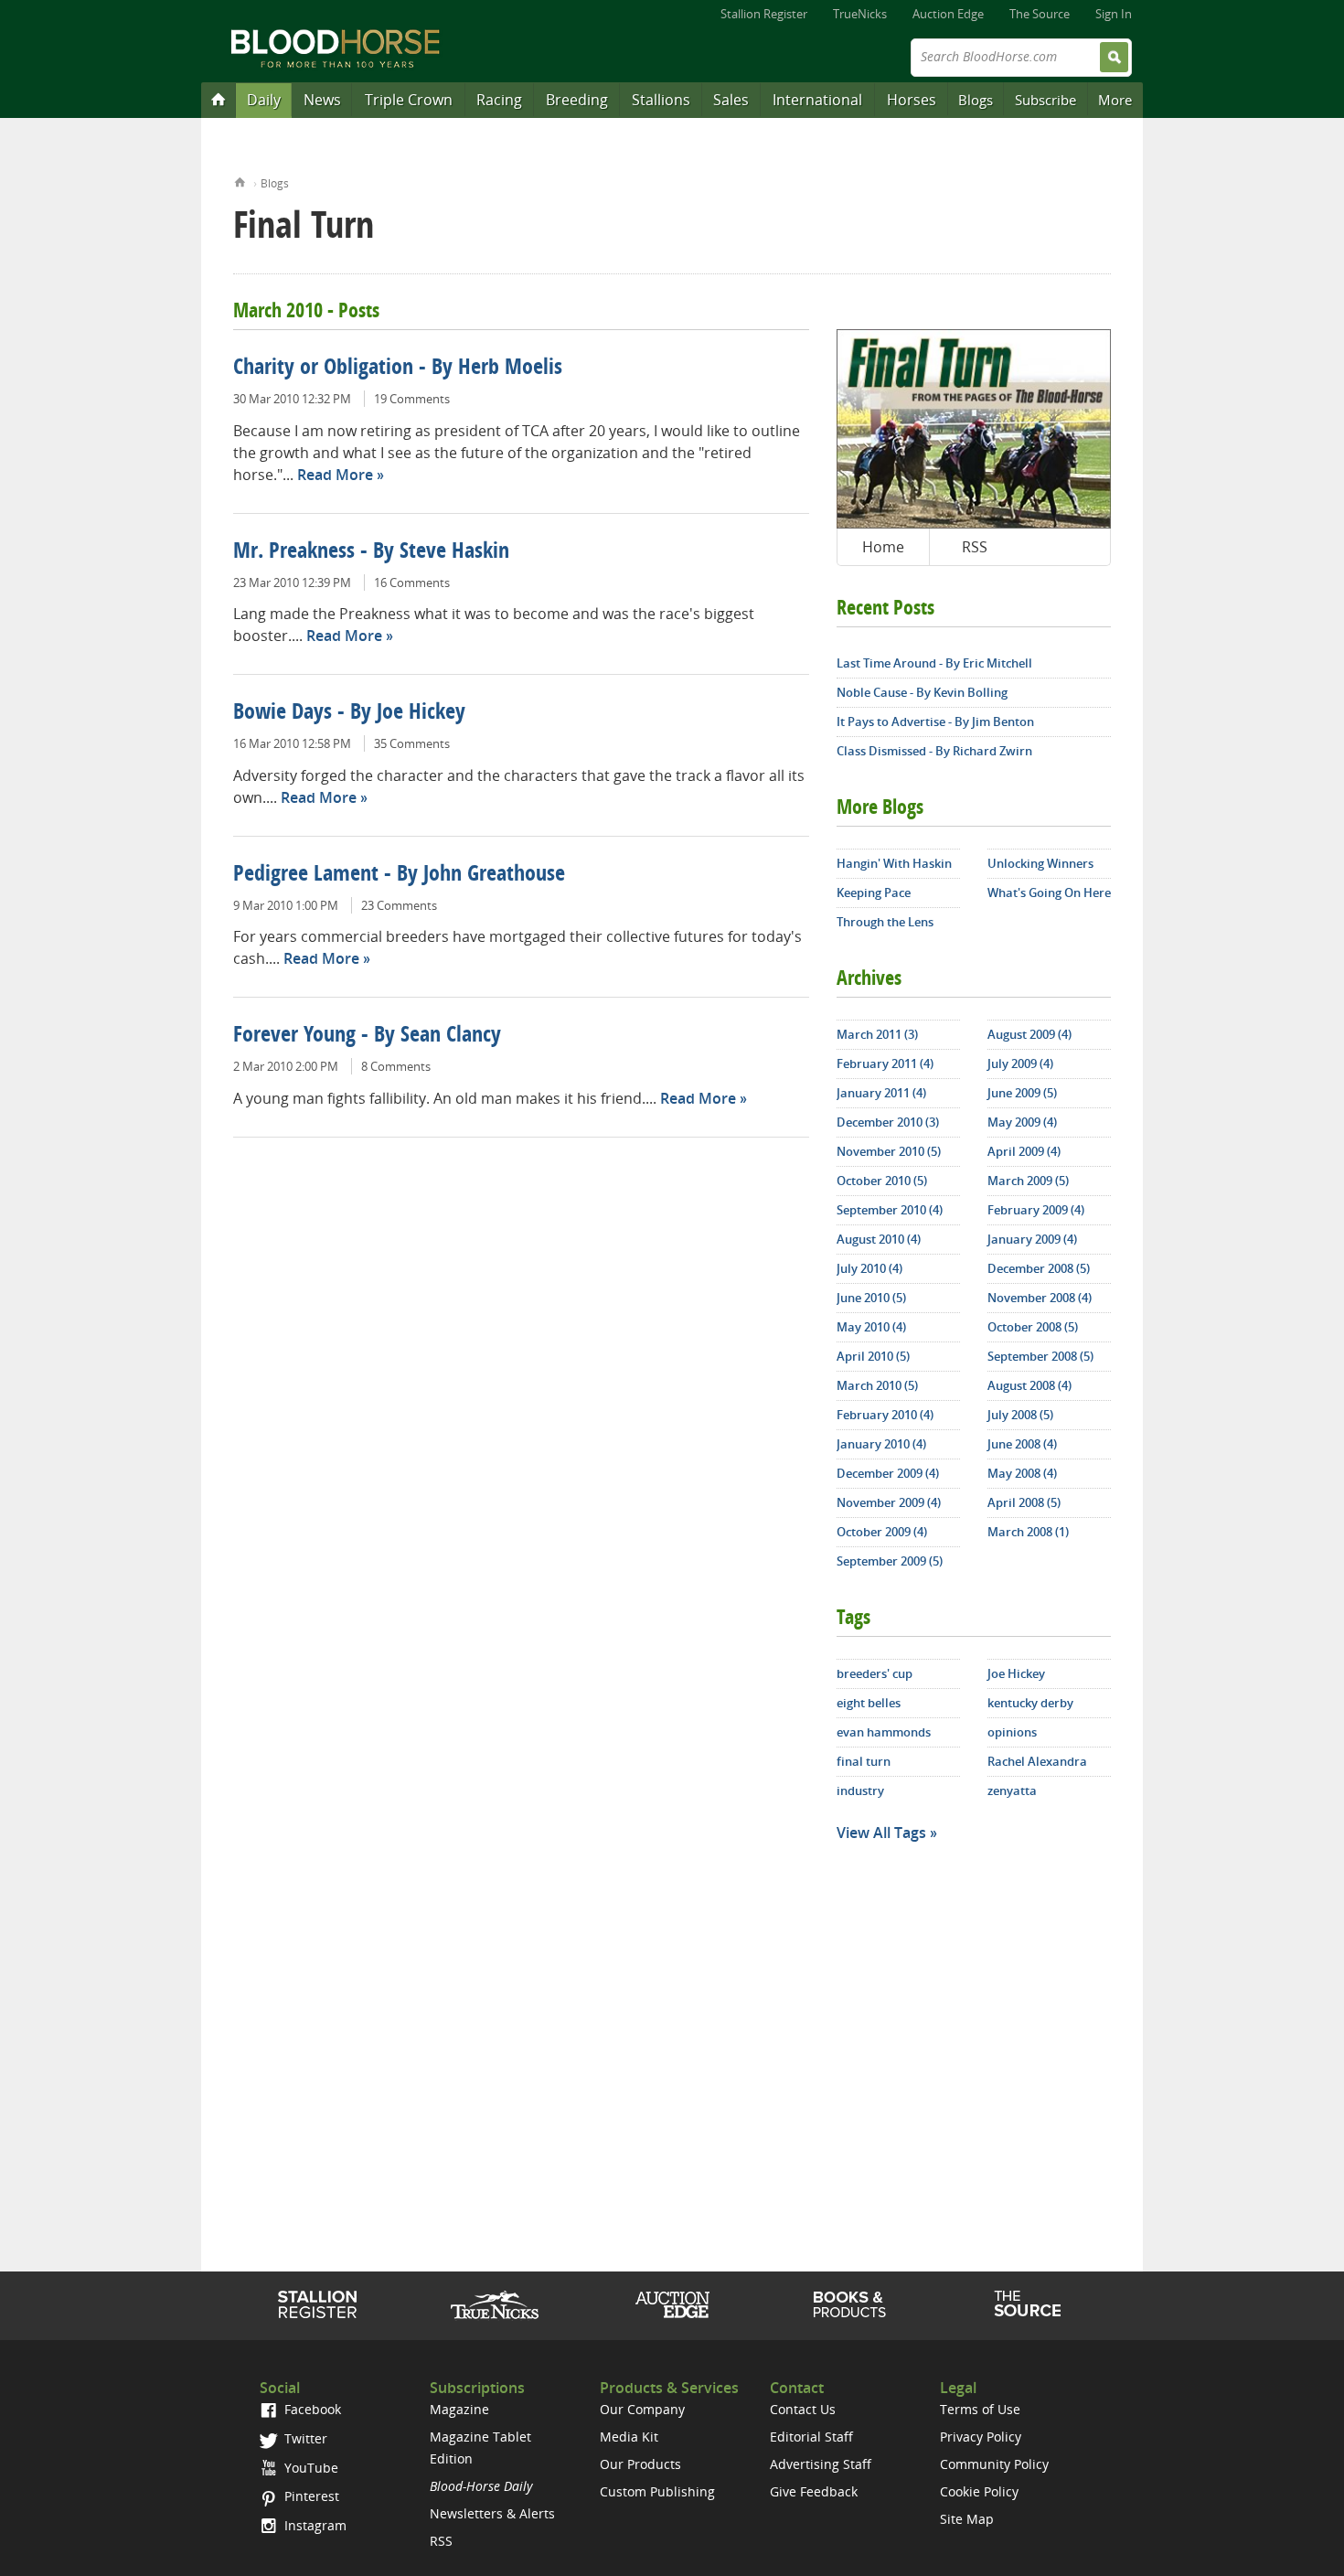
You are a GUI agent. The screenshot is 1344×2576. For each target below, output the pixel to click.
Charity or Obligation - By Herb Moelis (398, 369)
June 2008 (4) (1022, 1444)
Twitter (304, 2438)
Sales (731, 100)
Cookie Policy (979, 2491)
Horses (912, 100)
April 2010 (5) (873, 1356)
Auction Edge (948, 14)
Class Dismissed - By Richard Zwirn (934, 751)
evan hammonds (884, 1732)
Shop (850, 2304)
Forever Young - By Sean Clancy (367, 1036)
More (1115, 100)
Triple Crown (409, 100)
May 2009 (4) (1022, 1122)
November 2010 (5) (889, 1151)
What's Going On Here (1049, 893)
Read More (335, 475)
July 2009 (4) (1020, 1064)
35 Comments (412, 743)
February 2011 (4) (885, 1064)
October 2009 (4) (882, 1532)
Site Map (967, 2519)
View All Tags (881, 1833)
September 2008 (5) (1040, 1356)
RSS (975, 547)
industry (860, 1790)
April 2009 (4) (1024, 1151)
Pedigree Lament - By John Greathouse (399, 875)
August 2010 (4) (879, 1239)
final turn (864, 1761)
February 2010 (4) (885, 1415)
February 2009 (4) (1036, 1210)
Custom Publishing (657, 2491)
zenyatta (1012, 1790)
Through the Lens (885, 922)
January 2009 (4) (1032, 1239)
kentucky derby (1030, 1703)
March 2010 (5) (877, 1385)
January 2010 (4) (881, 1444)
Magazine (459, 2409)
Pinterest (310, 2496)
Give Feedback (814, 2491)
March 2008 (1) (1028, 1532)
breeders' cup (875, 1673)
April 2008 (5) (1024, 1502)
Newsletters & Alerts (492, 2513)
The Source (1040, 14)
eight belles (869, 1703)
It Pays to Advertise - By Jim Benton (935, 721)
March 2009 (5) (1028, 1181)
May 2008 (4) (1022, 1473)
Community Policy (994, 2464)
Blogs (976, 100)
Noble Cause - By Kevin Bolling (922, 692)
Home (240, 181)
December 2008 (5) (1039, 1268)
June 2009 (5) (1022, 1093)
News (322, 100)
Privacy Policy (981, 2437)
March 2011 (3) (877, 1034)
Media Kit (629, 2437)
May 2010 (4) (871, 1327)
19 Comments (412, 399)
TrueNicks (860, 14)
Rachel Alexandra (1037, 1761)
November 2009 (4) (889, 1502)
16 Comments (412, 583)
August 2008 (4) (1029, 1385)
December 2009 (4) (888, 1473)
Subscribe (1045, 100)
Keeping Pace (874, 893)
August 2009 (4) (1029, 1034)
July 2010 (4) (869, 1268)
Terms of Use (980, 2409)
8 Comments (396, 1066)
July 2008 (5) (1020, 1415)
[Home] (219, 99)
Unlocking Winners (1040, 863)
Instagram (314, 2525)
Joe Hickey (1016, 1673)
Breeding (577, 100)
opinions (1012, 1732)
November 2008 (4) (1040, 1298)
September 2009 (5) (890, 1561)
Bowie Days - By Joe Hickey (349, 713)
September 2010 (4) (890, 1210)
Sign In (1114, 14)
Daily (264, 100)
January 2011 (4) (881, 1093)
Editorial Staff (811, 2437)
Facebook (311, 2409)
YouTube (309, 2468)
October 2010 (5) (882, 1181)
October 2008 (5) (1033, 1327)
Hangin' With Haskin (894, 863)
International (817, 100)
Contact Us (803, 2409)
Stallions (661, 100)
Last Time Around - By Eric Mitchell (934, 663)
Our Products (640, 2464)
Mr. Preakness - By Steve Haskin (371, 552)
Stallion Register (764, 14)
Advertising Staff (821, 2464)
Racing (499, 100)
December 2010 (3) (888, 1122)
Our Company (642, 2409)
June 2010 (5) (871, 1298)
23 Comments (399, 905)
